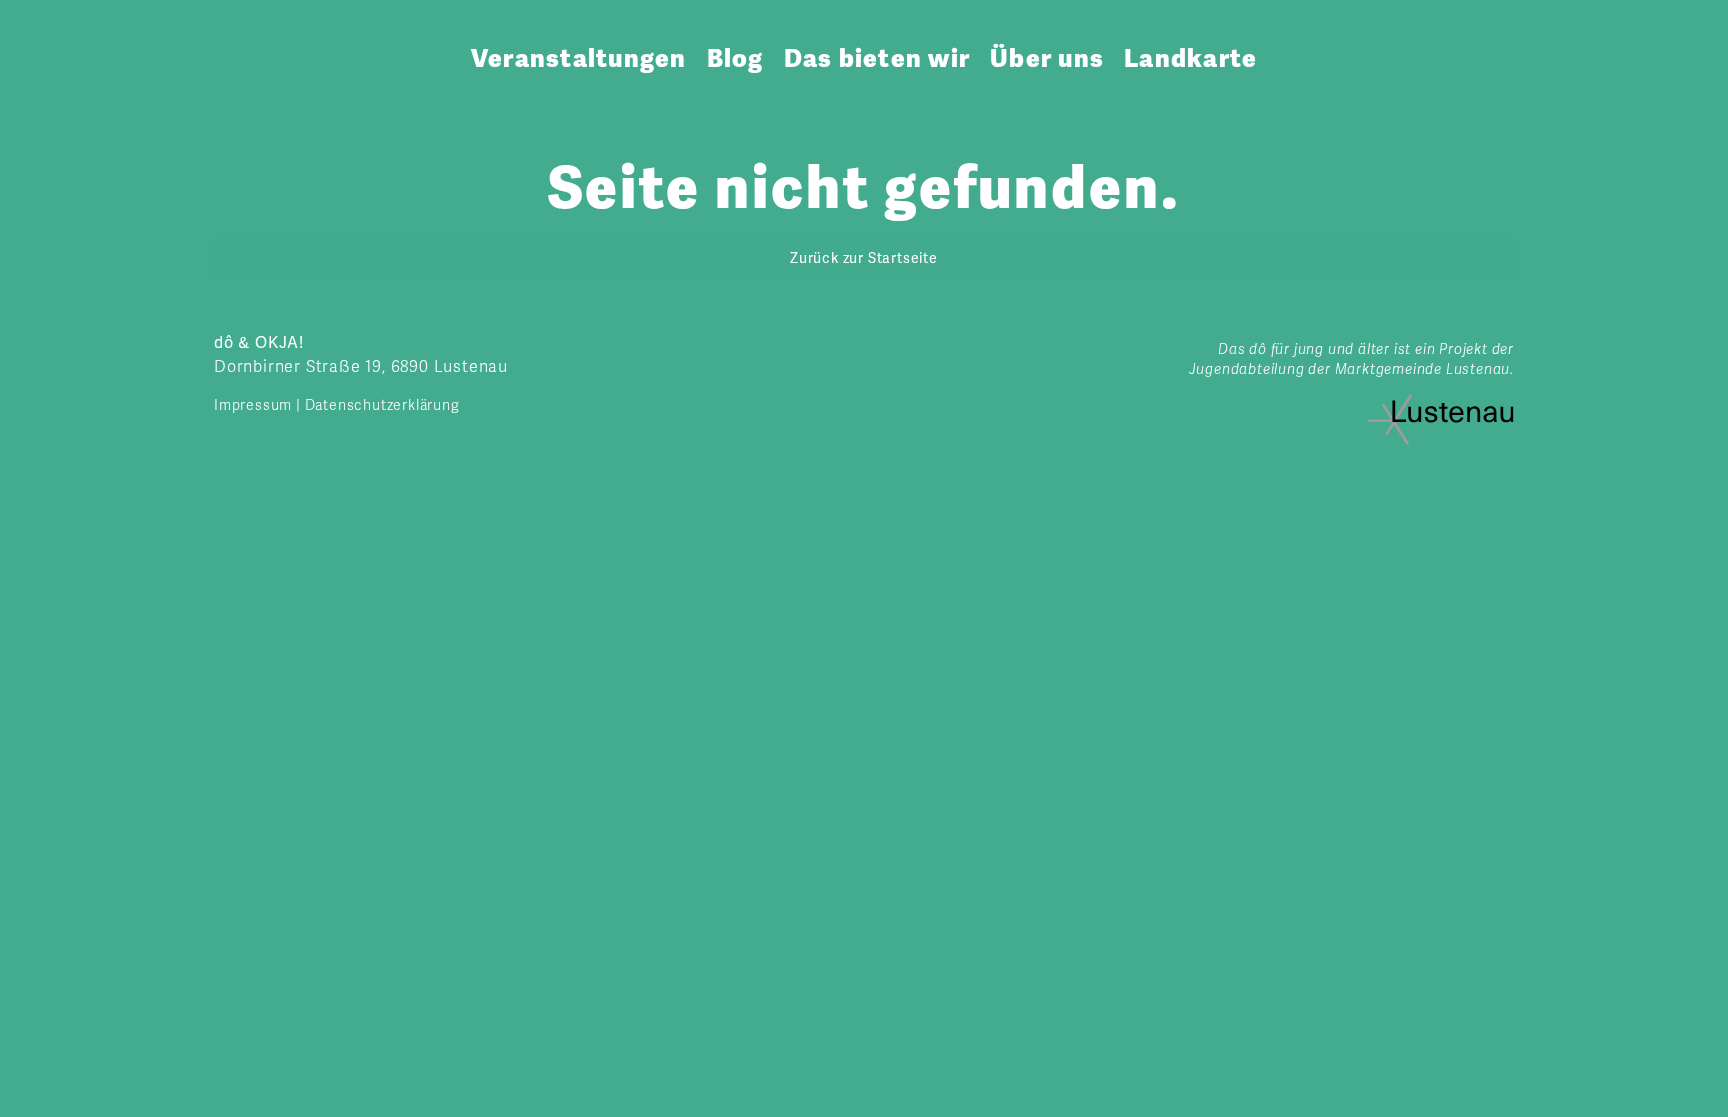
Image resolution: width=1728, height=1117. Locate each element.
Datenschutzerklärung (382, 405)
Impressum (253, 405)
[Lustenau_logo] (1441, 402)
